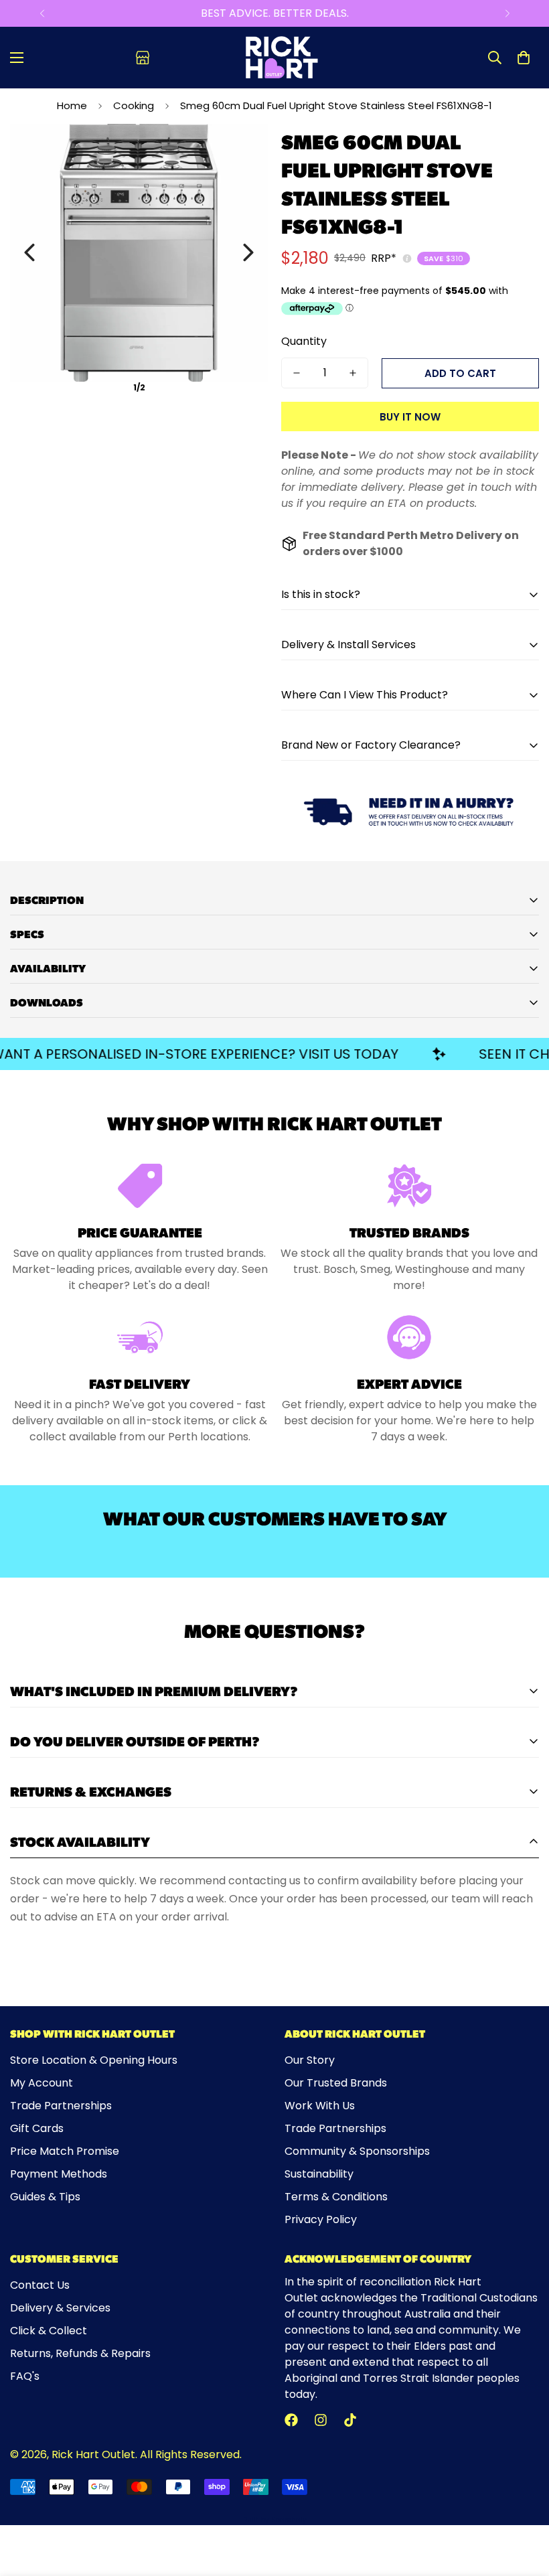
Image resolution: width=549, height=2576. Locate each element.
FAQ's (25, 2376)
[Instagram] (321, 2420)
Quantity (304, 341)
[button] (524, 58)
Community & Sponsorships (357, 2151)
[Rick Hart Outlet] (282, 58)
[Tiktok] (350, 2420)
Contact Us (40, 2285)
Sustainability (319, 2174)
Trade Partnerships (61, 2106)
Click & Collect (49, 2331)
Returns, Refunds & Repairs (80, 2353)
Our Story (310, 2060)
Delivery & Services (60, 2308)
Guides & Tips (45, 2197)
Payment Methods (59, 2174)
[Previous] (42, 13)
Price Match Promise (65, 2151)
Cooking (134, 105)
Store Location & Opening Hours (94, 2060)
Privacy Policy (321, 2219)
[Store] (143, 58)
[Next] (507, 13)
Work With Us (320, 2106)
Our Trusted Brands (336, 2083)
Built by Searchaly (275, 2520)
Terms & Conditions (336, 2197)
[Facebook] (291, 2420)
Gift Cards (37, 2128)
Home (72, 105)
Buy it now (410, 417)
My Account (42, 2083)
